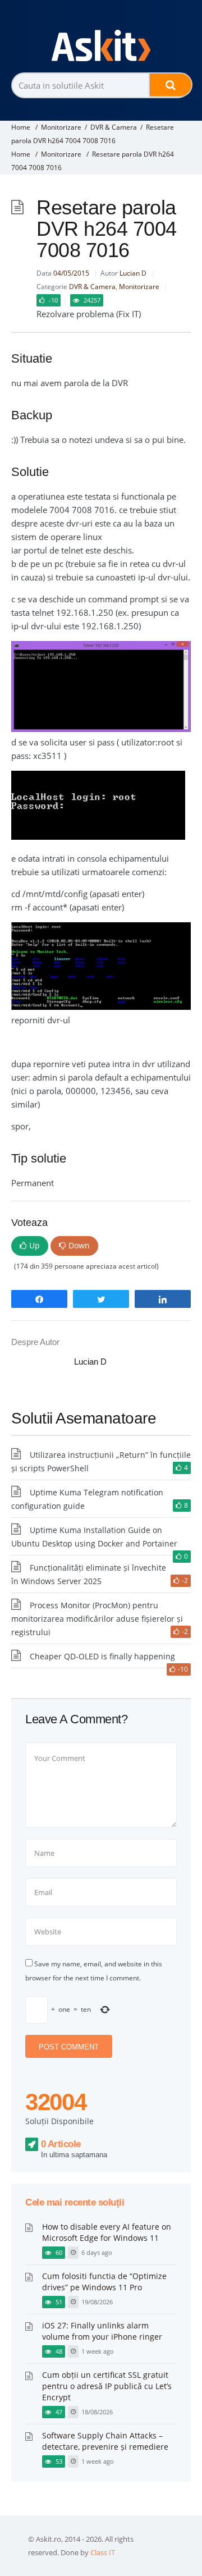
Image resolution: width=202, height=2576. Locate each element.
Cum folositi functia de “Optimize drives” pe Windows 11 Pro (104, 2282)
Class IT (103, 2552)
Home (21, 127)
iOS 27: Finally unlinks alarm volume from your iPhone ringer (102, 2331)
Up (35, 1245)
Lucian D (133, 273)
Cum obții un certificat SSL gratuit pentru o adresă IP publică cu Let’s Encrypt (107, 2386)
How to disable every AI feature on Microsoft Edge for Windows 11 (107, 2232)
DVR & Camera (114, 127)
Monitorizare (61, 127)
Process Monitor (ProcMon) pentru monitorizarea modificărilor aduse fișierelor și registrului (97, 1619)
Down (79, 1245)
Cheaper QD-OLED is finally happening (102, 1656)
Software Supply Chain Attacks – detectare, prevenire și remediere (105, 2441)
